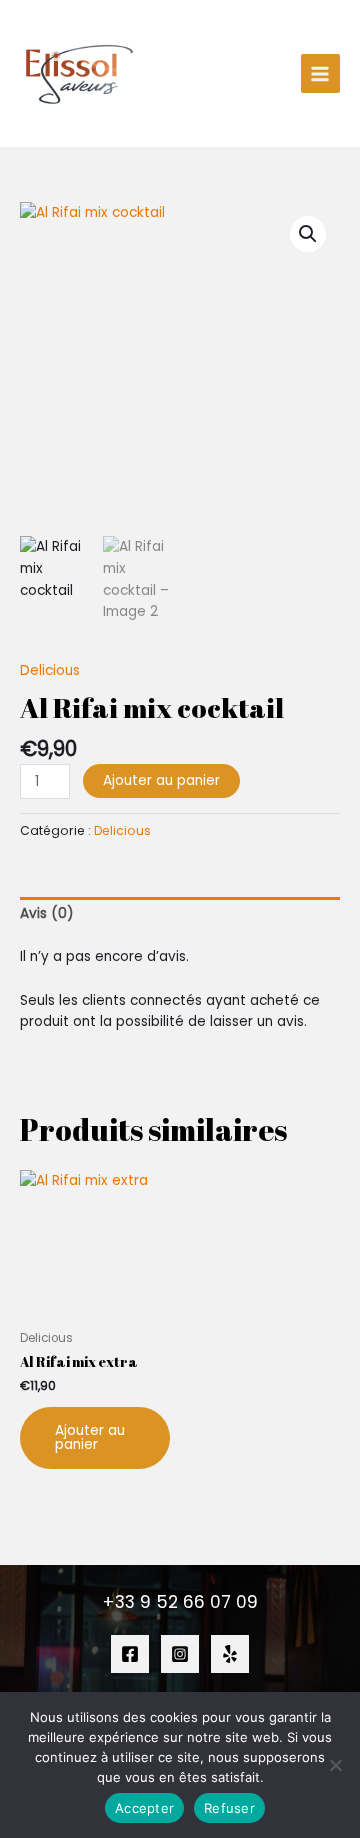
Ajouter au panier (161, 780)
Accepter (144, 1808)
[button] (308, 234)
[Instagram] (180, 1654)
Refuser (229, 1808)
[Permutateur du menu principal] (320, 73)
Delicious (50, 670)
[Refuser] (335, 1765)
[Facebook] (130, 1654)
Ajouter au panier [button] (90, 1437)
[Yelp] (230, 1654)
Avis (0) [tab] (47, 913)
